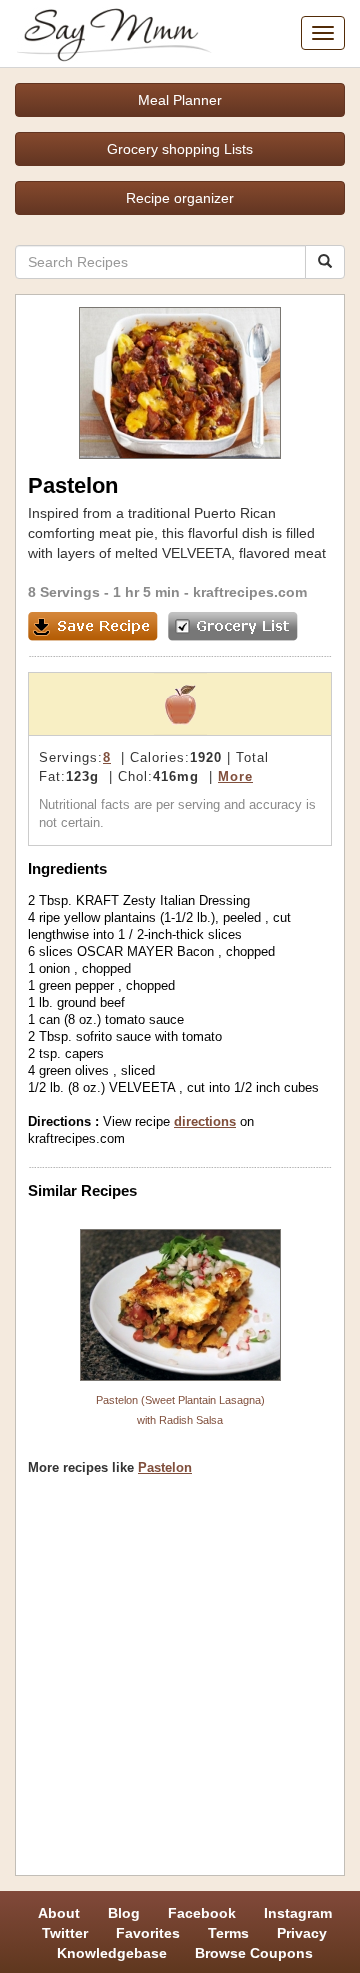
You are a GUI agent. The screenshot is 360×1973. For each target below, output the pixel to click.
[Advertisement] (180, 1683)
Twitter (65, 1933)
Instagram (298, 1913)
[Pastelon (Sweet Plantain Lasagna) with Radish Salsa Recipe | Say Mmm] (180, 1305)
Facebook (202, 1913)
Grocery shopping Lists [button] (180, 149)
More (235, 776)
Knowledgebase (112, 1953)
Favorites (148, 1933)
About (59, 1913)
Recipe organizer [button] (180, 198)
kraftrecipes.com (250, 592)
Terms (228, 1933)
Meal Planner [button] (180, 100)
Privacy (302, 1933)
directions (205, 1121)
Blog (124, 1913)
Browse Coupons (254, 1953)
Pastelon (165, 1467)
